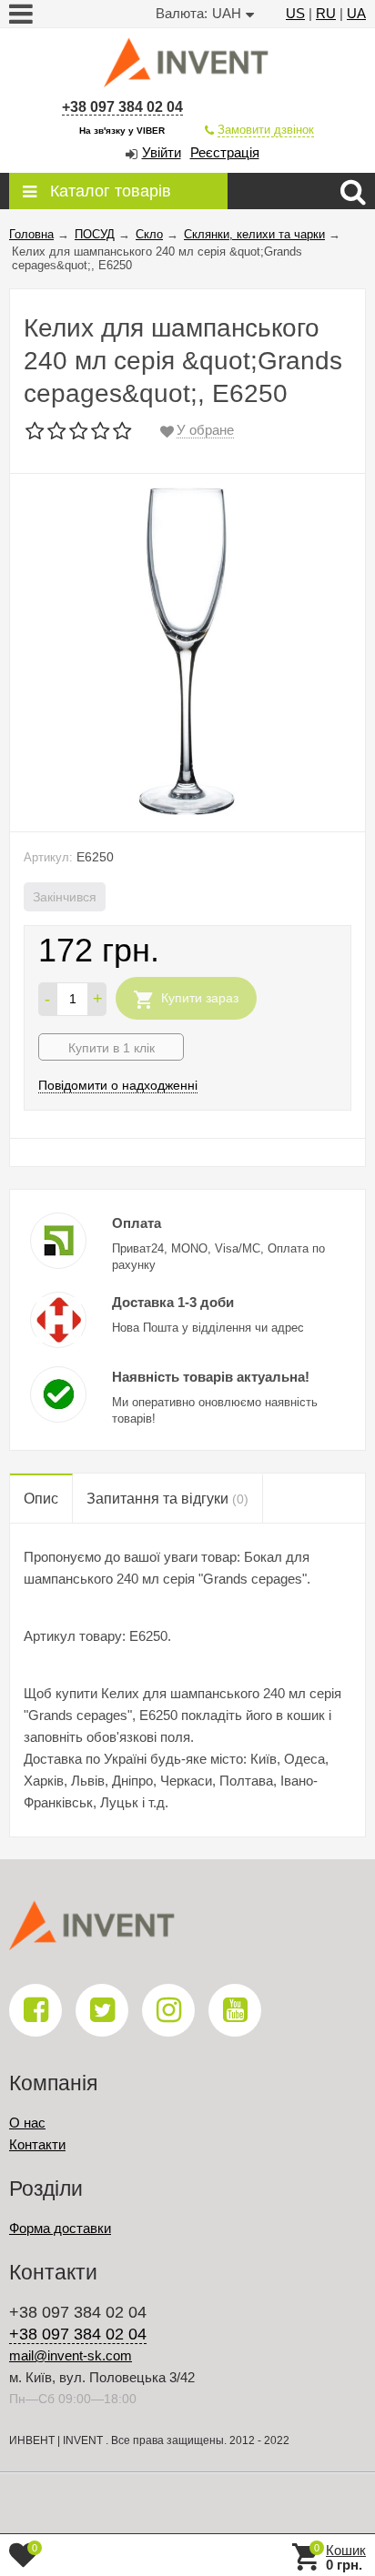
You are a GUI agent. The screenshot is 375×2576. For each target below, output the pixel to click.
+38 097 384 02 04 (122, 107)
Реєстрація (225, 152)
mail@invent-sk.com (71, 2355)
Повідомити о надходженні (118, 1085)
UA (356, 13)
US (295, 13)
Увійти (162, 152)
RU (326, 13)
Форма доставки (60, 2228)
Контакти (37, 2144)
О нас (27, 2123)
